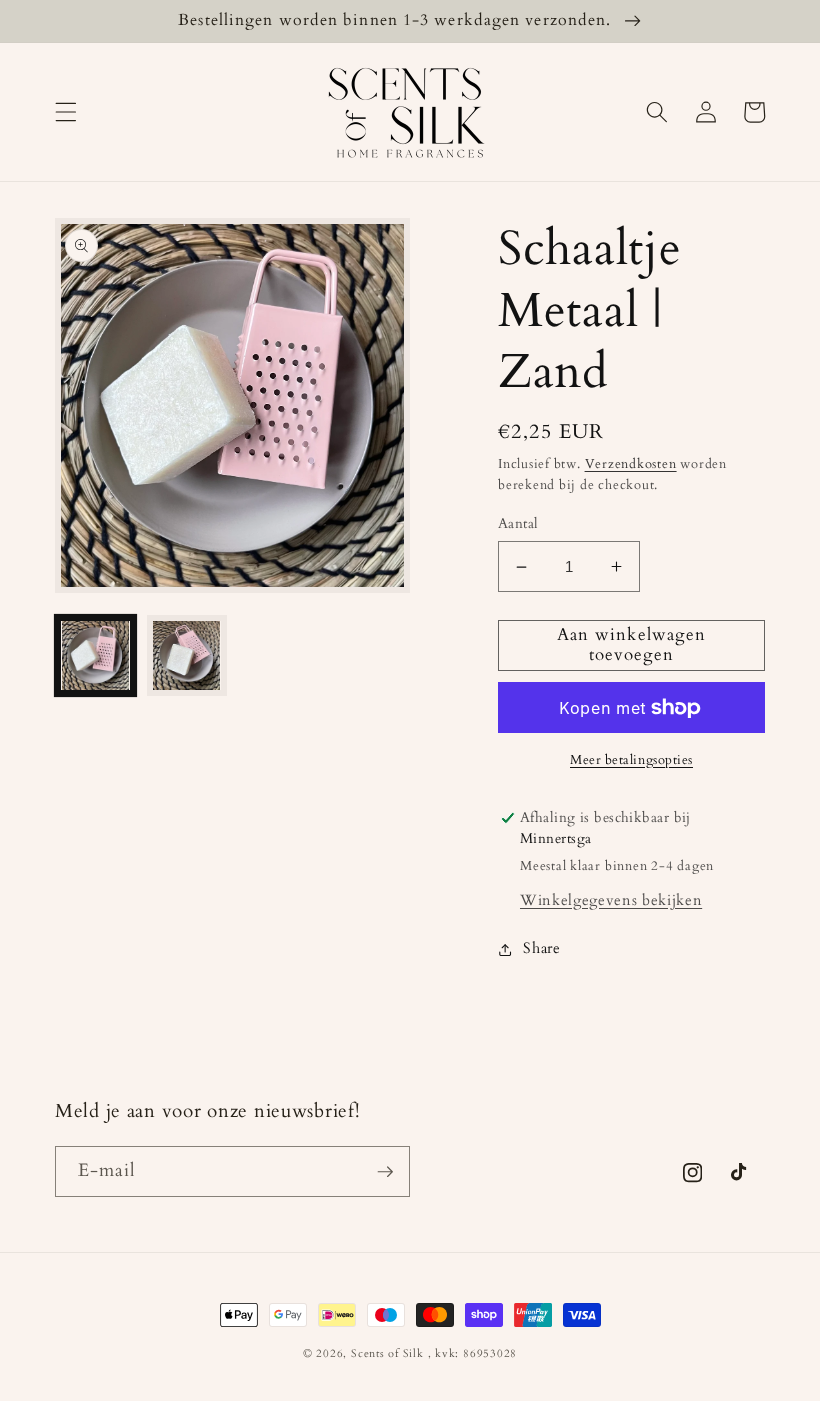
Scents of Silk (387, 1353)
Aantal (518, 523)
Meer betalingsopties (631, 760)
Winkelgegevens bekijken (611, 900)
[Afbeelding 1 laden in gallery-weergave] (95, 655)
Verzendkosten (631, 464)
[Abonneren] (385, 1172)
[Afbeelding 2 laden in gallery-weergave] (187, 655)
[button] (66, 112)
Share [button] (541, 948)
